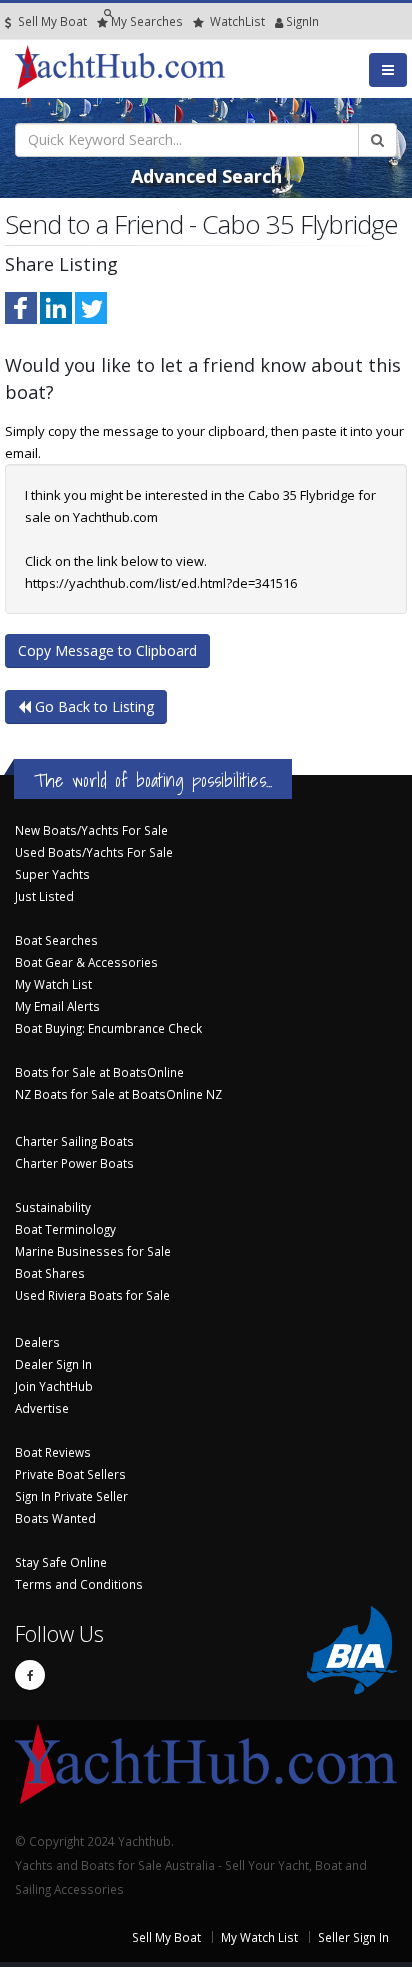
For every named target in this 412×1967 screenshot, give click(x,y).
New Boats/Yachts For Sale (91, 830)
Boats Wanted (55, 1518)
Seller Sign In (353, 1937)
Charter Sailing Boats (74, 1141)
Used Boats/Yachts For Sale (94, 852)
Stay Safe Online (61, 1562)
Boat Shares (50, 1273)
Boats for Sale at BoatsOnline (99, 1072)
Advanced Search (206, 176)
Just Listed (44, 896)
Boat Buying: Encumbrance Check (108, 1028)
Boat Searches (56, 940)
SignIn (277, 21)
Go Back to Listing (92, 706)
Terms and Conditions (79, 1584)
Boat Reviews (53, 1452)
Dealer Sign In (53, 1364)
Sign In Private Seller (71, 1496)
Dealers (37, 1342)
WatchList (237, 21)
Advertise (42, 1408)
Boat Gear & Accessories (86, 962)
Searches (147, 21)
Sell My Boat (51, 21)
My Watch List (53, 984)
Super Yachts (52, 874)
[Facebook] (30, 1675)
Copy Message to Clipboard (107, 650)
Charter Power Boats (74, 1163)
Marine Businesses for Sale (93, 1251)
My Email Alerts (57, 1006)
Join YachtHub (54, 1386)
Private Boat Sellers (70, 1474)
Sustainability (53, 1207)
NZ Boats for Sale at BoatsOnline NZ (118, 1094)
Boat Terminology (65, 1229)
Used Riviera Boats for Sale (92, 1295)
